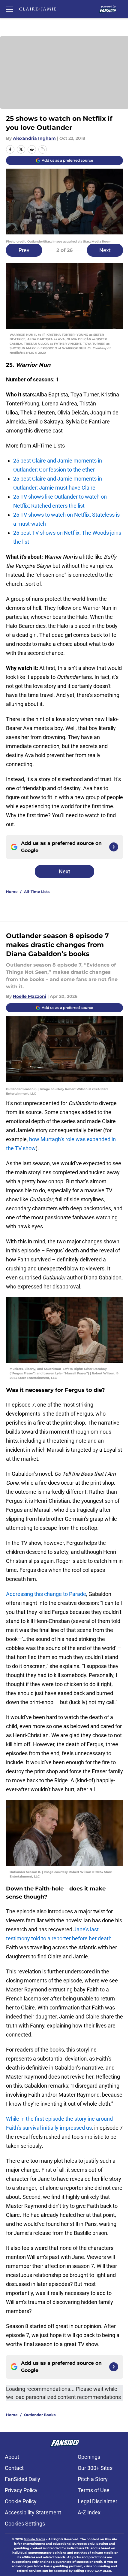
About (12, 2457)
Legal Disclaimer (97, 2501)
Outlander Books (40, 2415)
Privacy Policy (21, 2490)
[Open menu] (10, 9)
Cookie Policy (21, 2501)
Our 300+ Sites (95, 2468)
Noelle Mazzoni (30, 996)
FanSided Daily (22, 2479)
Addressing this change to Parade (46, 1594)
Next (105, 250)
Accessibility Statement (33, 2512)
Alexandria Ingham (34, 138)
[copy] (43, 149)
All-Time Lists (37, 892)
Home (12, 892)
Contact (14, 2468)
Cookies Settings (25, 2524)
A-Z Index (89, 2512)
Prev (24, 250)
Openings (89, 2457)
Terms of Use (94, 2490)
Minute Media (34, 2539)
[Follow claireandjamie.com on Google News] (114, 847)
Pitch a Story (93, 2479)
